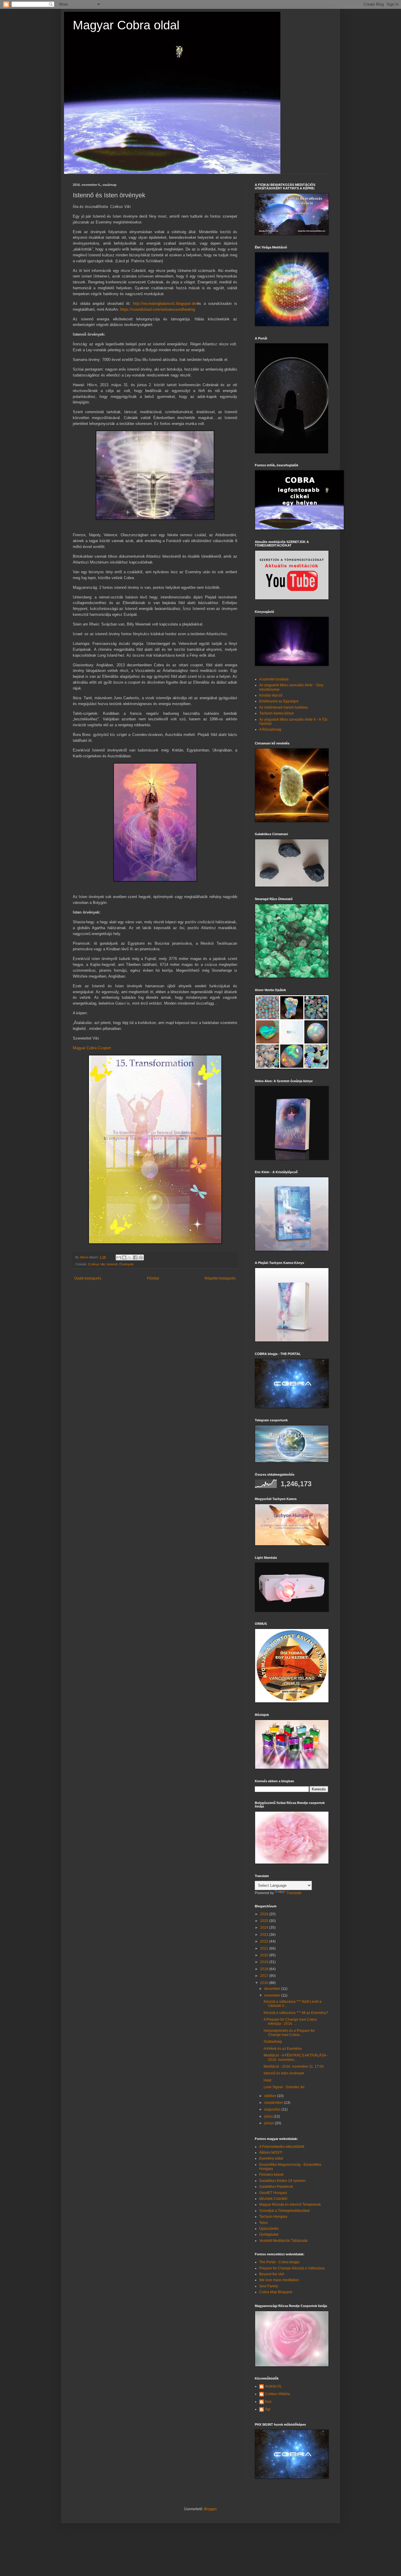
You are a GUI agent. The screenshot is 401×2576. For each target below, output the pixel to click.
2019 (265, 1962)
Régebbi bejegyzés (220, 1278)
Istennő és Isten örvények (284, 2073)
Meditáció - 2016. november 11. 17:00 (294, 2066)
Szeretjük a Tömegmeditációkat (284, 2211)
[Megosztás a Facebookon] (135, 1257)
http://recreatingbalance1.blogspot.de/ (165, 303)
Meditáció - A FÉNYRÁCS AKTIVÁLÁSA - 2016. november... (296, 2057)
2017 (265, 1976)
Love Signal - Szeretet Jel (284, 2087)
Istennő (112, 1264)
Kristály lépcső (271, 695)
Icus (268, 2402)
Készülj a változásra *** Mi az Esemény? (296, 2013)
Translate (294, 1893)
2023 (265, 1935)
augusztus (273, 2109)
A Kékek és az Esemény (283, 2049)
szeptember (274, 2103)
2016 (265, 1983)
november (273, 1995)
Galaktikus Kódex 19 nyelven (282, 2181)
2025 (265, 1921)
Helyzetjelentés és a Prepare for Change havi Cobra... (289, 2033)
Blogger (210, 2509)
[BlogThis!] (124, 1257)
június (269, 2123)
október (271, 2096)
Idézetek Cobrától (273, 2199)
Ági (268, 2409)
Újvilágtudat (269, 2234)
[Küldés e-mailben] (119, 1257)
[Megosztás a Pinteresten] (141, 1257)
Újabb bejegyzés (88, 1278)
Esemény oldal (271, 2158)
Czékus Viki (97, 1264)
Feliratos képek (271, 2175)
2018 (265, 1969)
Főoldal (153, 1278)
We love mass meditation (279, 2280)
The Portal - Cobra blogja (279, 2262)
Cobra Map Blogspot (276, 2292)
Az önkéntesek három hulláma (283, 707)
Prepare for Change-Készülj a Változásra (292, 2268)
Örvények (126, 1264)
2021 (265, 1948)
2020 (265, 1955)
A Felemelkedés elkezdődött (282, 2147)
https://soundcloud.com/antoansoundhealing (157, 309)
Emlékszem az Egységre (279, 701)
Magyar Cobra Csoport (92, 1048)
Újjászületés (269, 2229)
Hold (267, 2080)
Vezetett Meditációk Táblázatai (283, 2241)
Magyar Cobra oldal (126, 25)
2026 (265, 1914)
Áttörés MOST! (271, 2153)
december (273, 1989)
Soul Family (269, 2286)
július (269, 2116)
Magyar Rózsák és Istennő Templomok (290, 2205)
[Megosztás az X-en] (130, 1257)
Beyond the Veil (272, 2274)
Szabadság (273, 2042)
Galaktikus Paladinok (276, 2187)
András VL (273, 2386)
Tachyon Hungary (273, 2217)
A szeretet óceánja (274, 679)
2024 (265, 1928)
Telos (263, 2223)
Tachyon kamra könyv (277, 713)
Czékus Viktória (278, 2394)
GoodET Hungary (273, 2193)
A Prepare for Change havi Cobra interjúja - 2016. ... (290, 2022)
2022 (265, 1941)
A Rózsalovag (270, 729)
